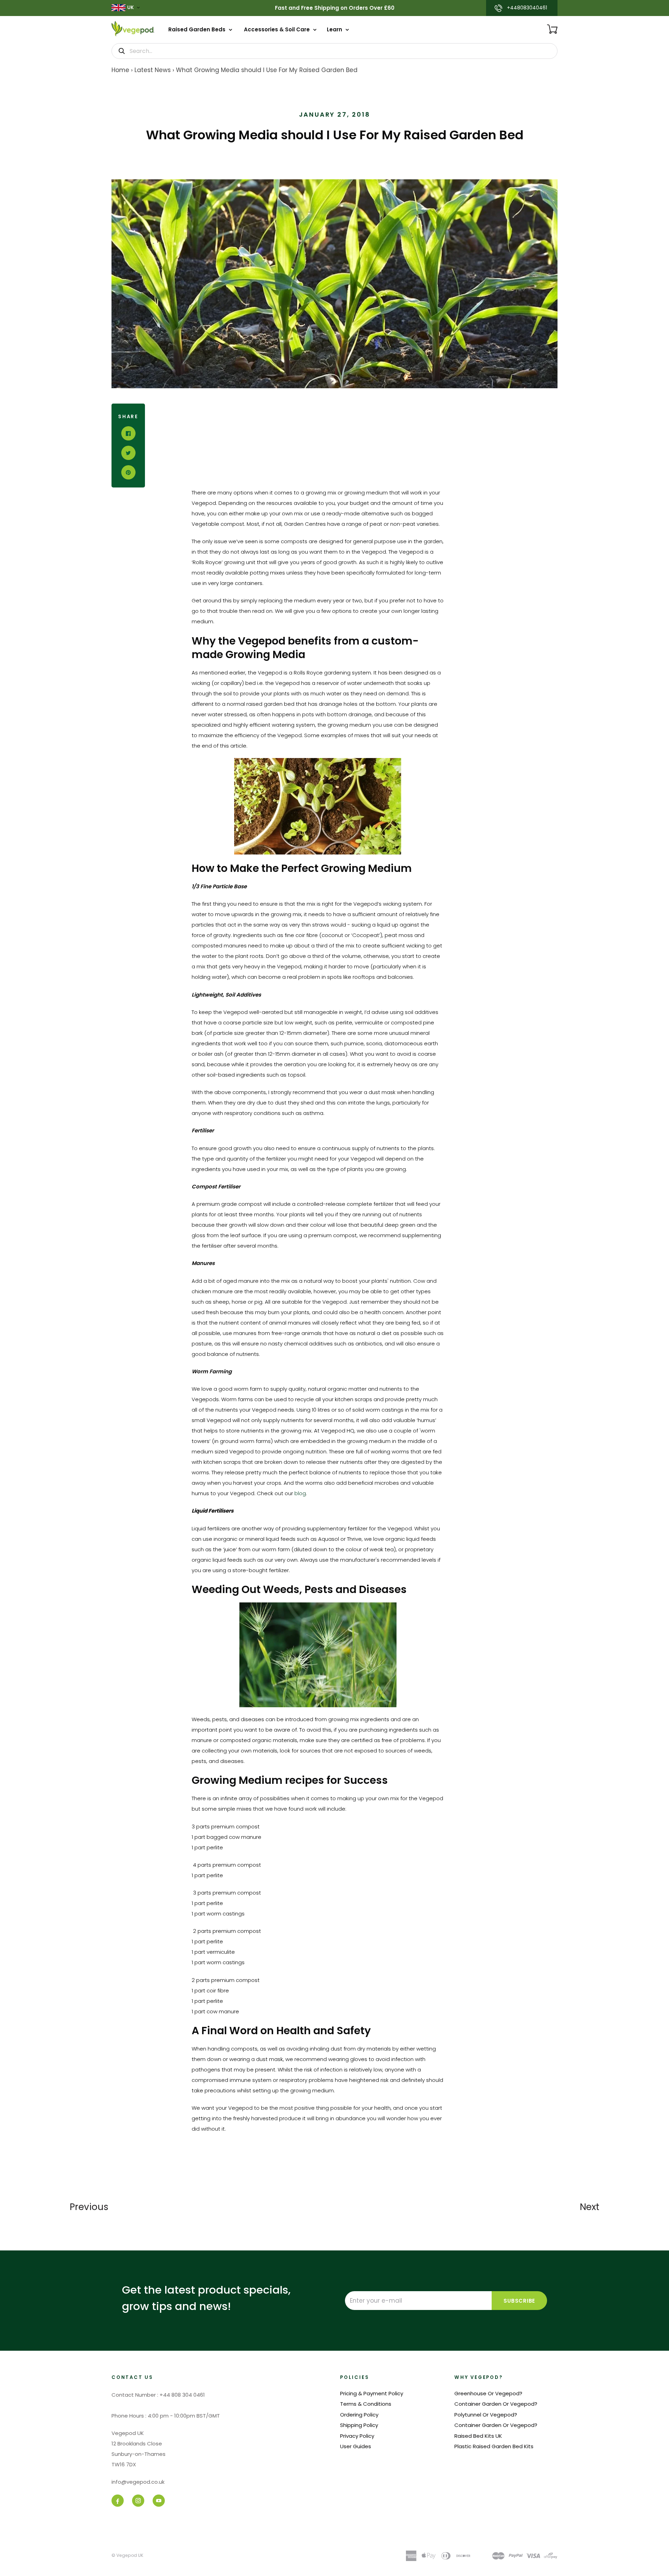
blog (300, 1493)
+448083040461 (527, 8)
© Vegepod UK (127, 2555)
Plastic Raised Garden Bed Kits (494, 2446)
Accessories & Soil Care (278, 29)
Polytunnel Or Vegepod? (486, 2415)
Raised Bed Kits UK (478, 2436)
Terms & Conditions (366, 2404)
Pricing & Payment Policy (372, 2393)
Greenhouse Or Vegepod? (488, 2393)
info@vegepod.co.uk (138, 2482)
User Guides (356, 2446)
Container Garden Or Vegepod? (496, 2404)
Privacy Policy (357, 2436)
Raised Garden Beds (198, 29)
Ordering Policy (359, 2415)
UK (130, 7)
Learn (335, 29)
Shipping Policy (359, 2425)
